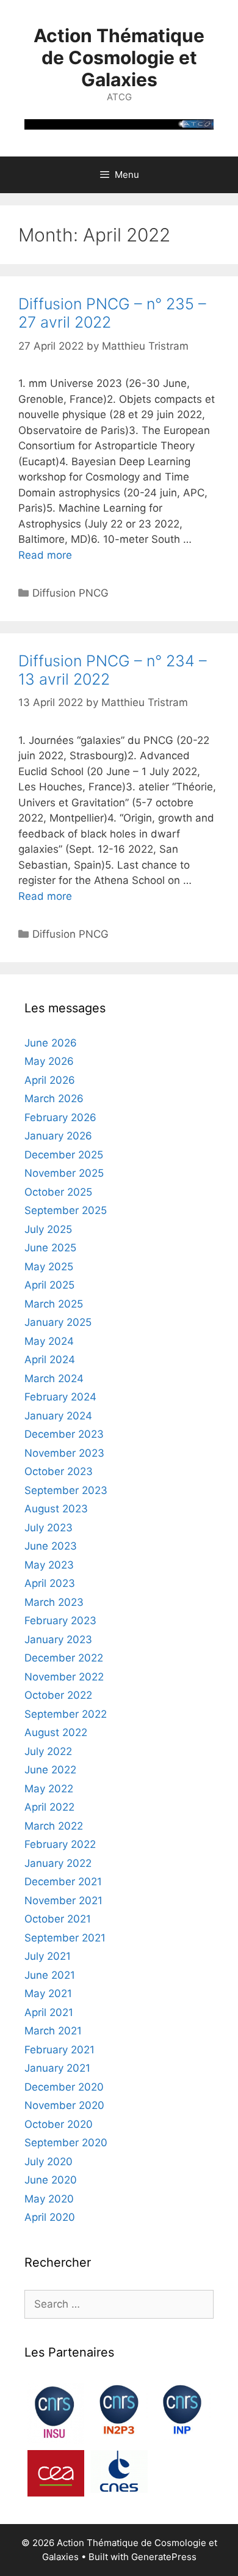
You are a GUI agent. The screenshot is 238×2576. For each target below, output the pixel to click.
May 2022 (49, 1789)
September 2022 (66, 1714)
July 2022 (48, 1751)
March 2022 (54, 1826)
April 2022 (49, 1807)
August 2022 (56, 1732)
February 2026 (60, 1117)
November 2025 (64, 1173)
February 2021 (60, 2050)
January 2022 (58, 1863)
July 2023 (49, 1528)
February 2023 (60, 1621)
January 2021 (57, 2068)
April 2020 (50, 2217)
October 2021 (58, 1919)
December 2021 (63, 1882)
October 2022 (58, 1695)
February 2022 (60, 1844)
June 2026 (51, 1043)
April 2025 (49, 1285)
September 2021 (65, 1938)
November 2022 (64, 1677)
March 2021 (53, 2031)
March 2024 (54, 1378)
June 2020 (51, 2180)
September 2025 (66, 1210)
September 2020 (66, 2143)
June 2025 (50, 1248)
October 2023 (59, 1471)
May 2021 (48, 1993)
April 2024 (50, 1360)
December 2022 (64, 1658)
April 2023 (50, 1583)
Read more (45, 555)
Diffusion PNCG (70, 593)
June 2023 (51, 1546)
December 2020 (64, 2087)
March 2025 (54, 1304)
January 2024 (58, 1416)
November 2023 (64, 1453)
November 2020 (64, 2105)
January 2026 (58, 1136)
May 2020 (49, 2199)
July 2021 (48, 1956)
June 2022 (50, 1770)
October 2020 (59, 2124)
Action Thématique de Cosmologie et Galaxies (119, 57)
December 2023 (64, 1434)
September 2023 (66, 1490)
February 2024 (60, 1397)
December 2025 (64, 1155)
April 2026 (50, 1080)
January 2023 (58, 1639)
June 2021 (50, 1975)
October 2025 (58, 1192)
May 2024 (49, 1341)
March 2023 (54, 1602)
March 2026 (54, 1098)
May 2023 (49, 1565)
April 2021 (49, 2012)
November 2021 (63, 1901)
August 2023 (56, 1509)
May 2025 (49, 1267)
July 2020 (49, 2162)
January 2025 (58, 1322)
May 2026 (49, 1061)
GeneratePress (164, 2557)
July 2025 (48, 1229)
